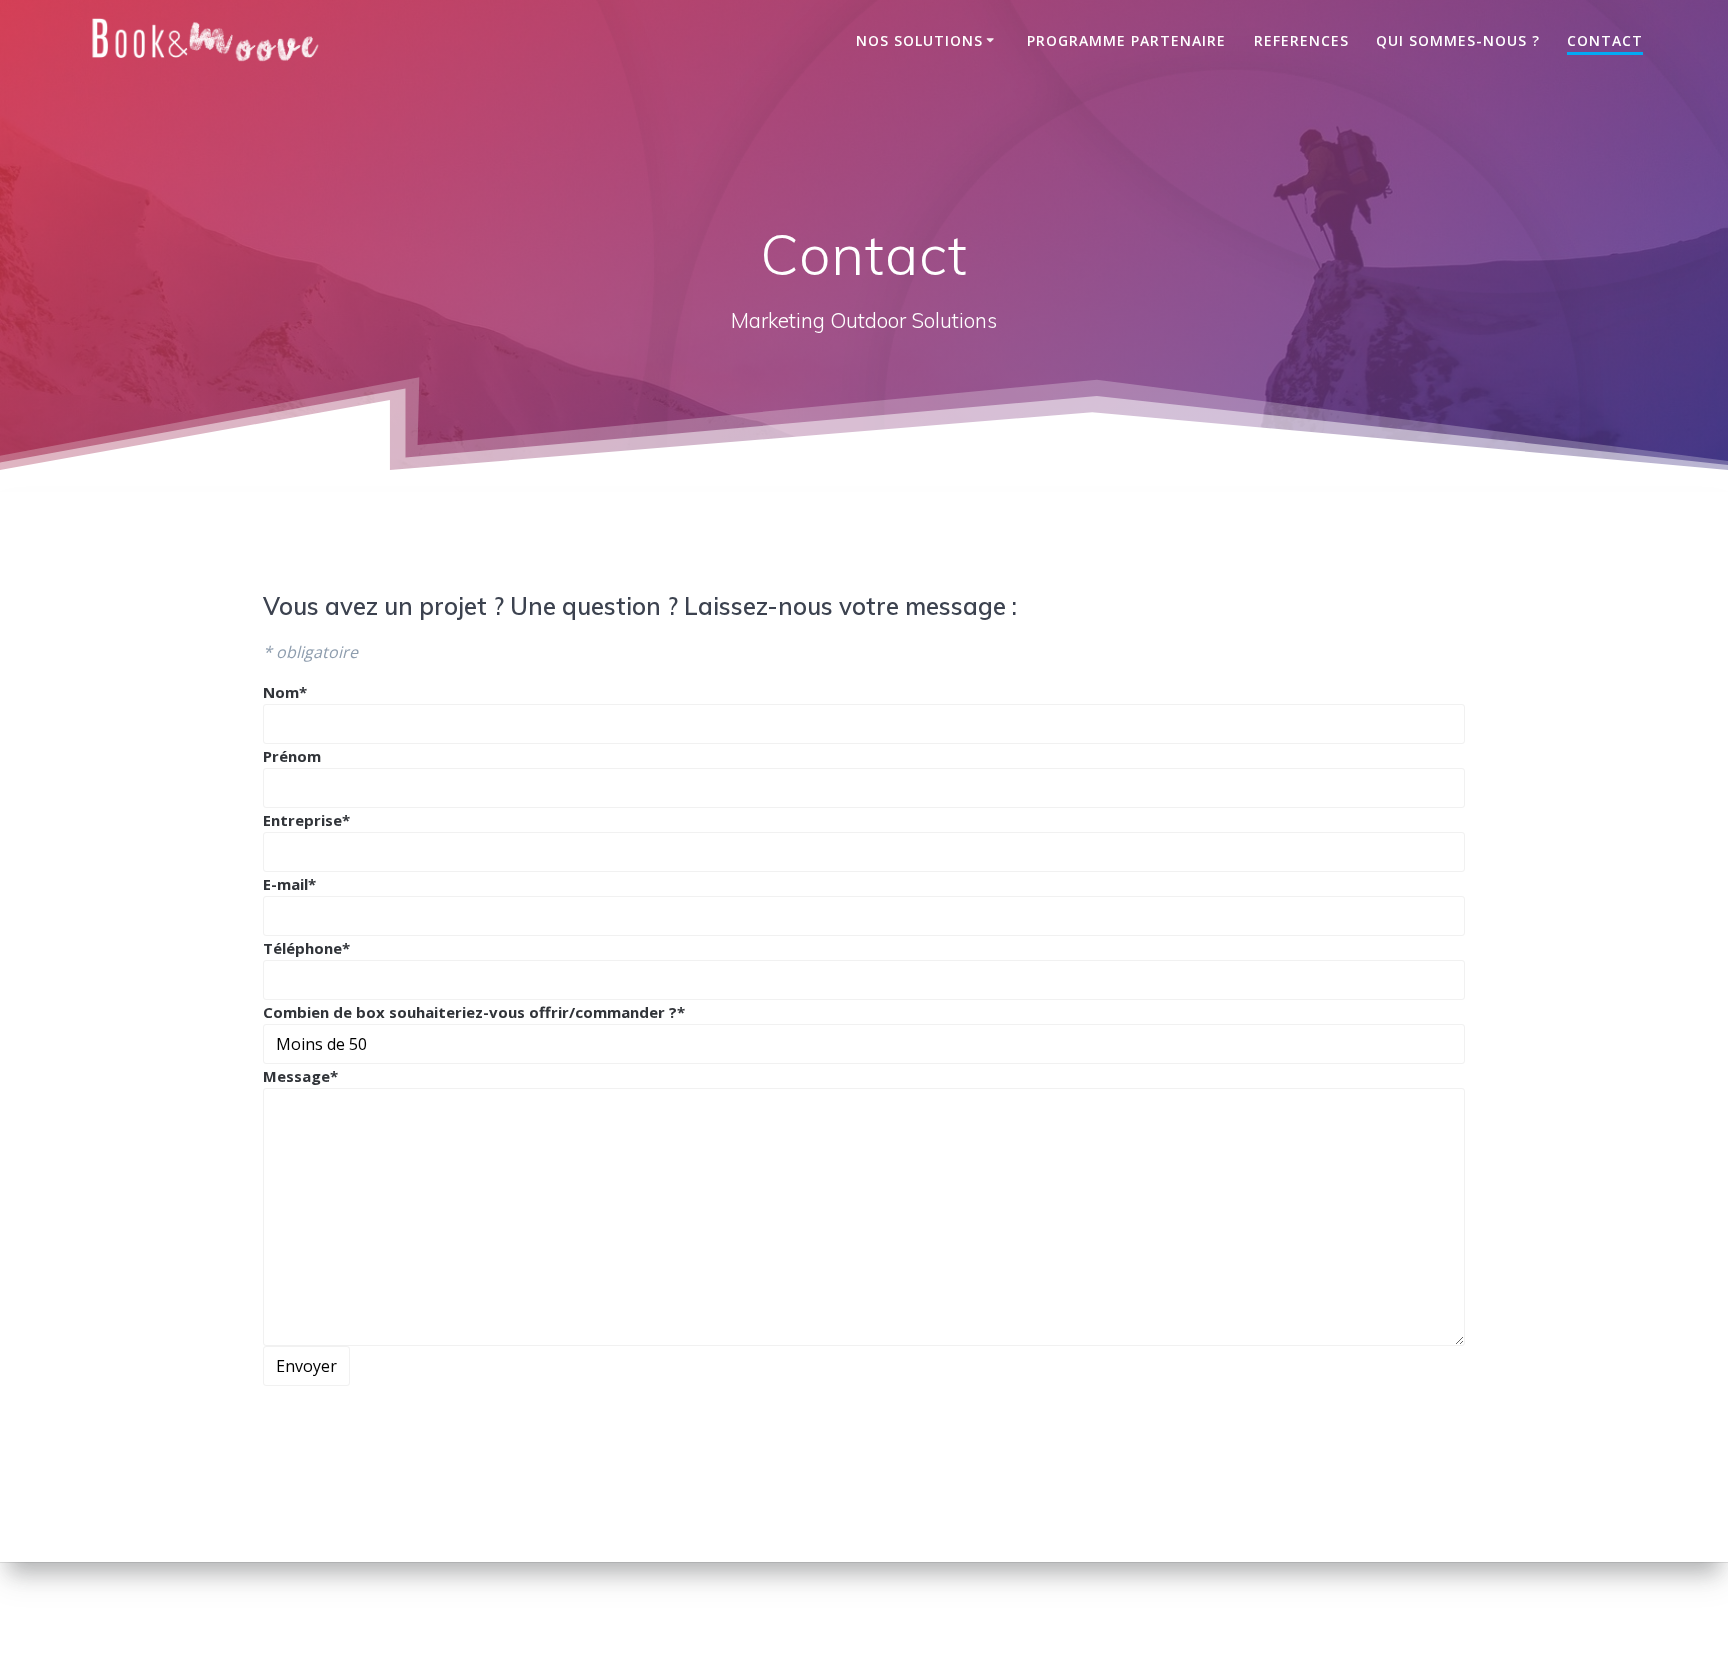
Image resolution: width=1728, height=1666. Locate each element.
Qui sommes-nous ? (1458, 40)
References (1301, 40)
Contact (1605, 40)
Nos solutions (919, 40)
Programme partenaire (1126, 40)
